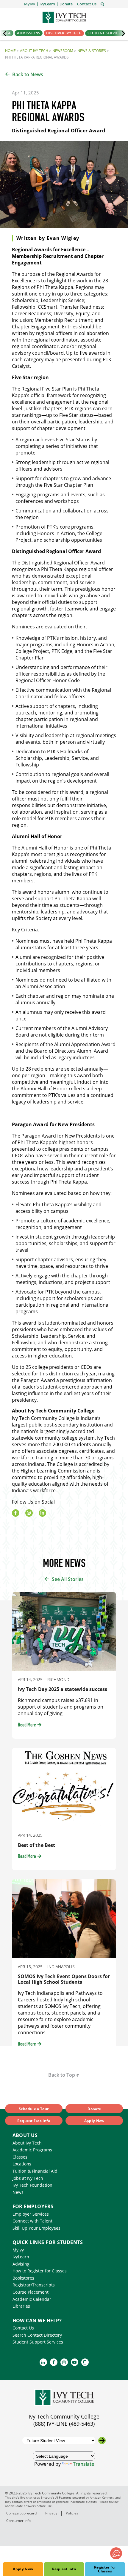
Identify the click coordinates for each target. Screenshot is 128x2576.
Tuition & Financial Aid (35, 2171)
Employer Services (31, 2214)
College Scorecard (21, 2513)
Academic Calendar (32, 2299)
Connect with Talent (32, 2221)
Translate (83, 2464)
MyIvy (18, 2250)
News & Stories (92, 51)
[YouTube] (75, 2362)
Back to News (28, 74)
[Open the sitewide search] (102, 4)
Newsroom (63, 51)
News (18, 2192)
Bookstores (23, 2278)
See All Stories (68, 1579)
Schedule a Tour (34, 2109)
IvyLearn (21, 2257)
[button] (87, 4)
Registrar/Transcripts (34, 2285)
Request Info (64, 2569)
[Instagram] (29, 1513)
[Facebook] (16, 1513)
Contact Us (23, 2328)
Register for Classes (105, 2569)
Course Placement (31, 2292)
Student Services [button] (105, 33)
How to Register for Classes (40, 2271)
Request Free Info (34, 2121)
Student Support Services (38, 2342)
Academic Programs (32, 2150)
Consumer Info (18, 2521)
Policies (72, 2513)
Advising (21, 2264)
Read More (27, 1725)
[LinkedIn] (42, 1513)
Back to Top (62, 2075)
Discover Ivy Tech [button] (64, 33)
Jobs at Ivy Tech (28, 2178)
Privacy (51, 2513)
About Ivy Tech (34, 51)
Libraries (21, 2306)
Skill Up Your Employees (36, 2228)
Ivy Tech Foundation (32, 2185)
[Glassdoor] (85, 2362)
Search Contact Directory (37, 2335)
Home (10, 51)
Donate (94, 2109)
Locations (22, 2164)
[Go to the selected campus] (102, 2440)
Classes (20, 2157)
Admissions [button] (29, 33)
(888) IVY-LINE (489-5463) (64, 2424)
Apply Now (23, 2569)
